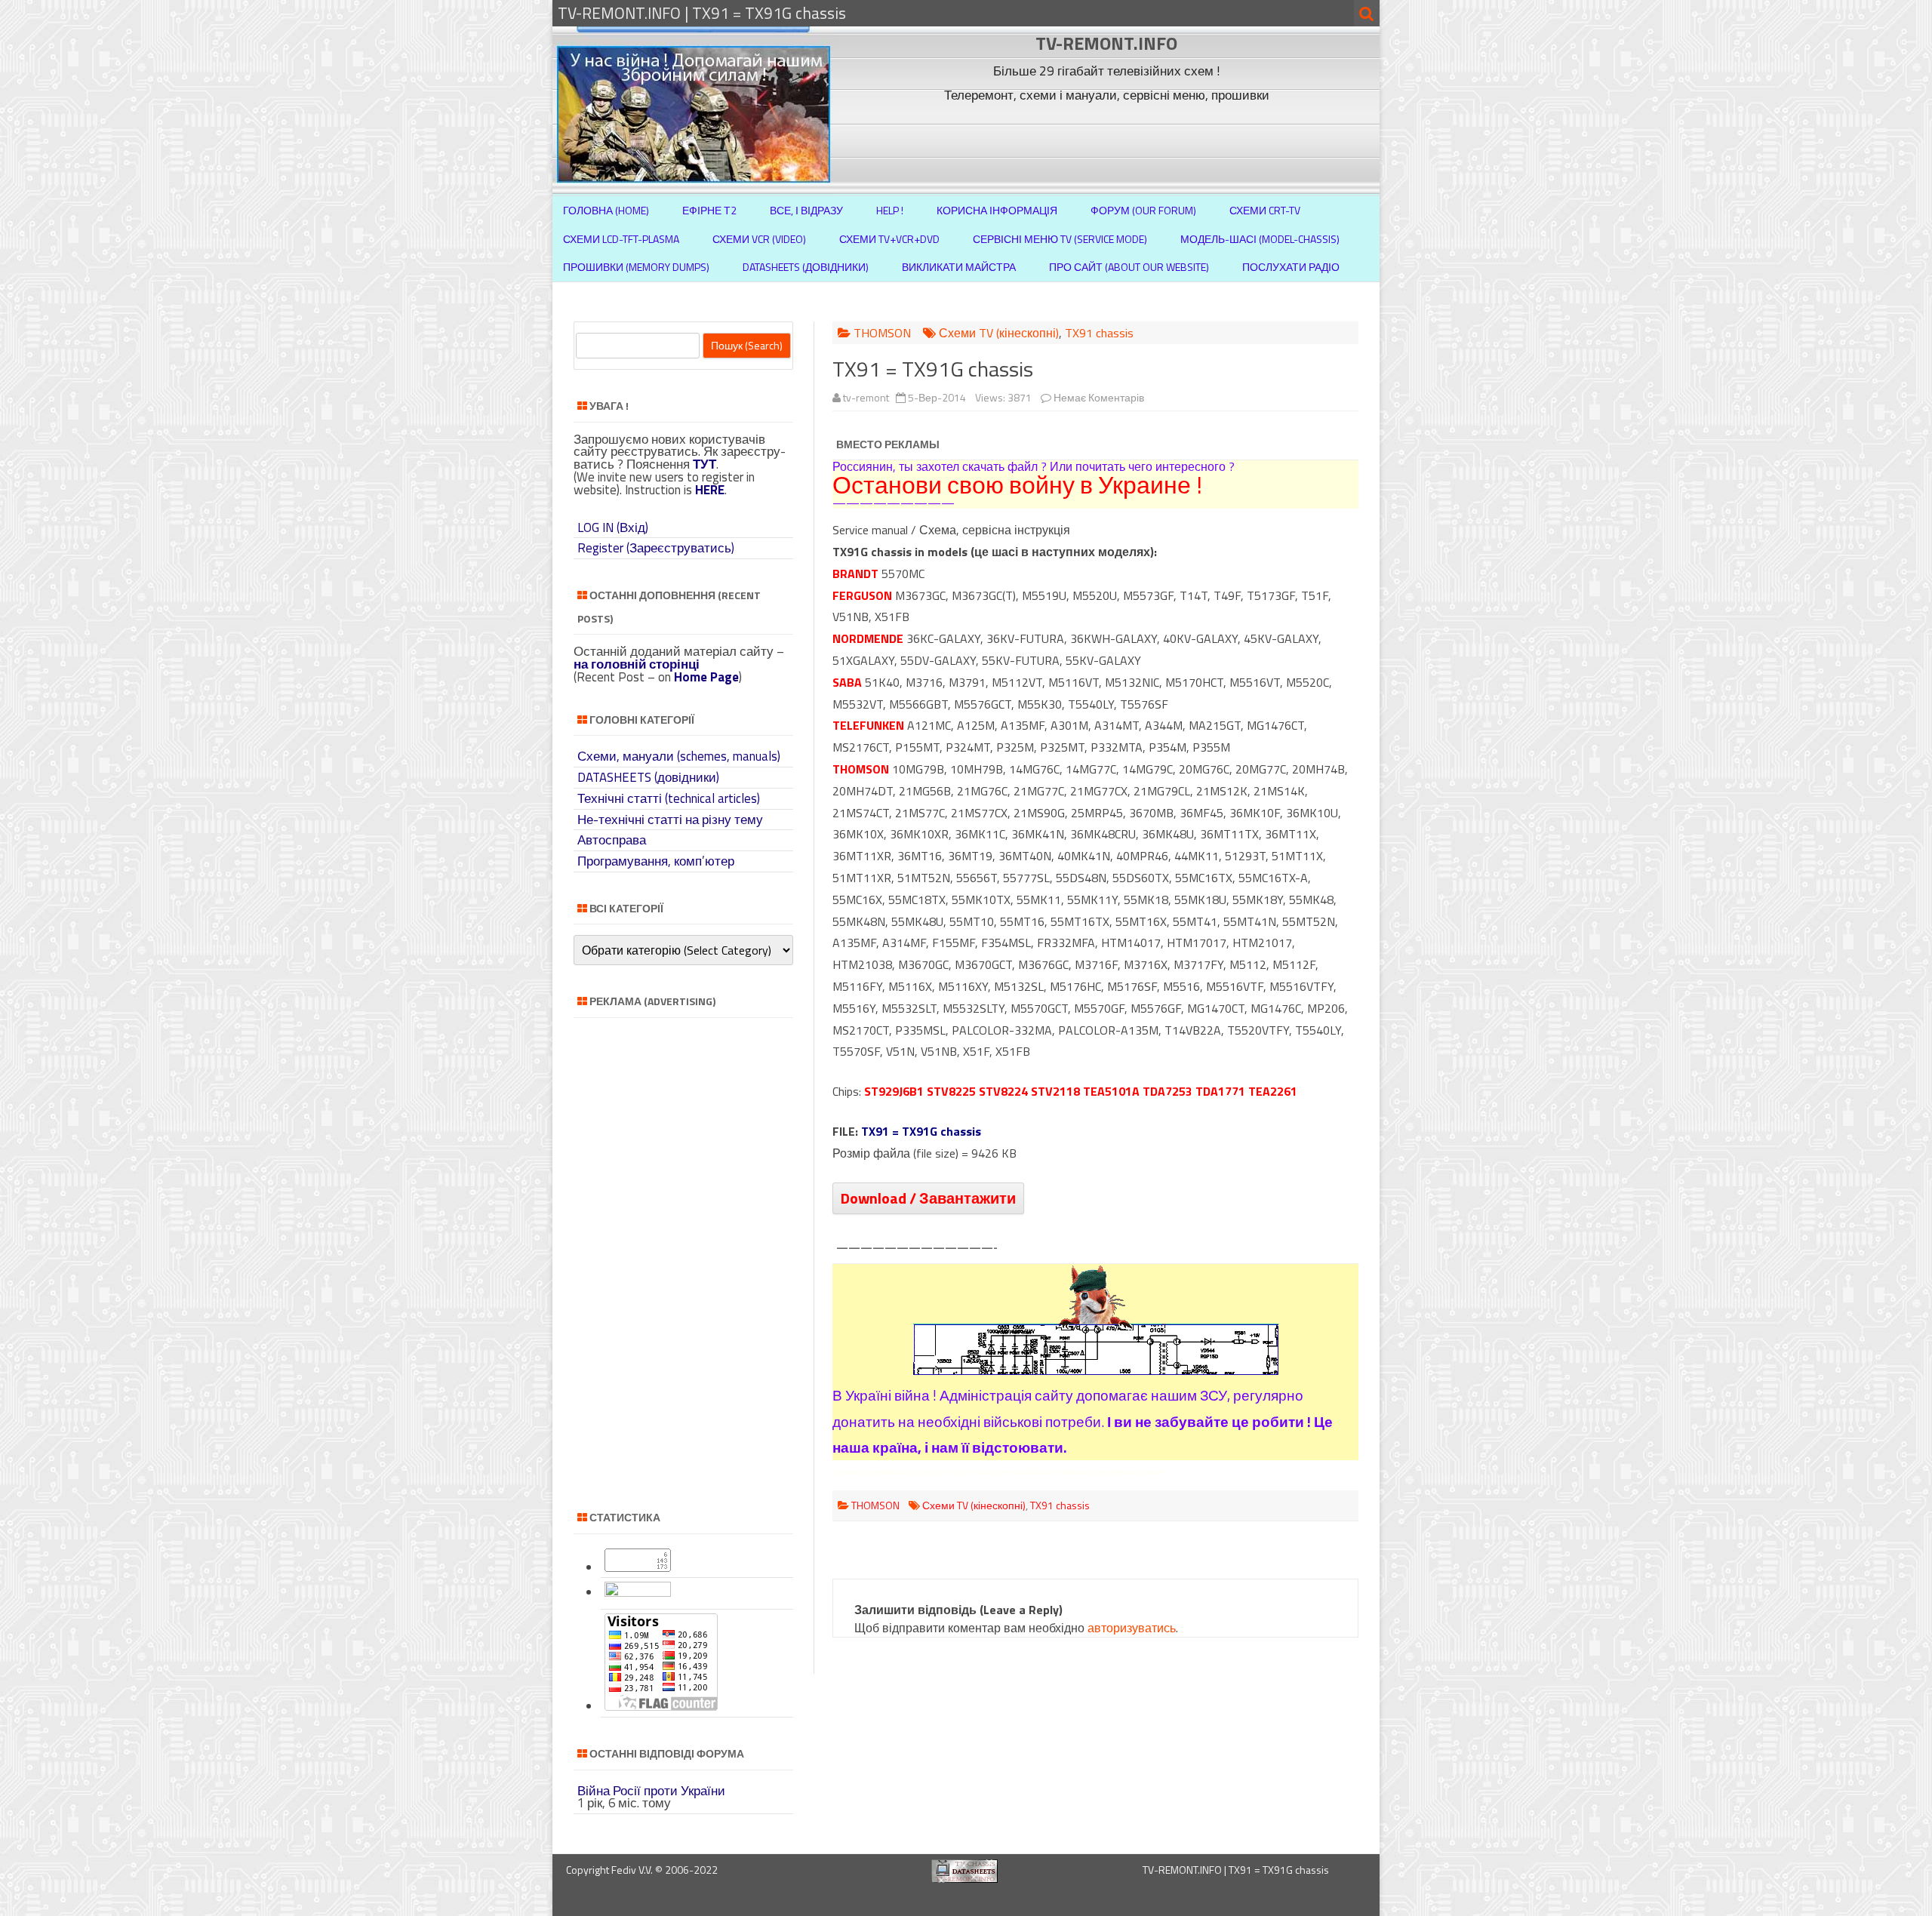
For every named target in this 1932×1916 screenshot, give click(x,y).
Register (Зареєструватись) (656, 548)
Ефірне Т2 (709, 210)
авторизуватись (1132, 1628)
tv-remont (866, 397)
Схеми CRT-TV (1265, 210)
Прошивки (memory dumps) (636, 267)
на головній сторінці (637, 664)
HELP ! (890, 210)
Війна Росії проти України (651, 1791)
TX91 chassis (1099, 333)
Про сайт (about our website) (1129, 267)
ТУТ (705, 464)
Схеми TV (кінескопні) (999, 333)
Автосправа (612, 840)
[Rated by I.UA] (638, 1592)
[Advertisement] (1109, 142)
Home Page (706, 677)
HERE (710, 490)
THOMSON (882, 333)
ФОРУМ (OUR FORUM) (1143, 210)
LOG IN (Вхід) (613, 527)
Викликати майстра (959, 267)
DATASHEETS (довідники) (648, 777)
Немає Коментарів (1099, 397)
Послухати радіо (1291, 267)
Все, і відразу (806, 210)
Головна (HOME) (606, 210)
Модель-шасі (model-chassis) (1260, 239)
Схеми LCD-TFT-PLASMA (621, 239)
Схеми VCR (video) (759, 239)
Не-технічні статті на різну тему (670, 820)
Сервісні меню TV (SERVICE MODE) (1060, 239)
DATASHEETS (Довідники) (806, 267)
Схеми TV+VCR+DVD (889, 239)
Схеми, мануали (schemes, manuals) (679, 756)
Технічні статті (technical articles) (669, 798)
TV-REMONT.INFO (1106, 43)
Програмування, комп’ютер (656, 861)
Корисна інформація (997, 210)
